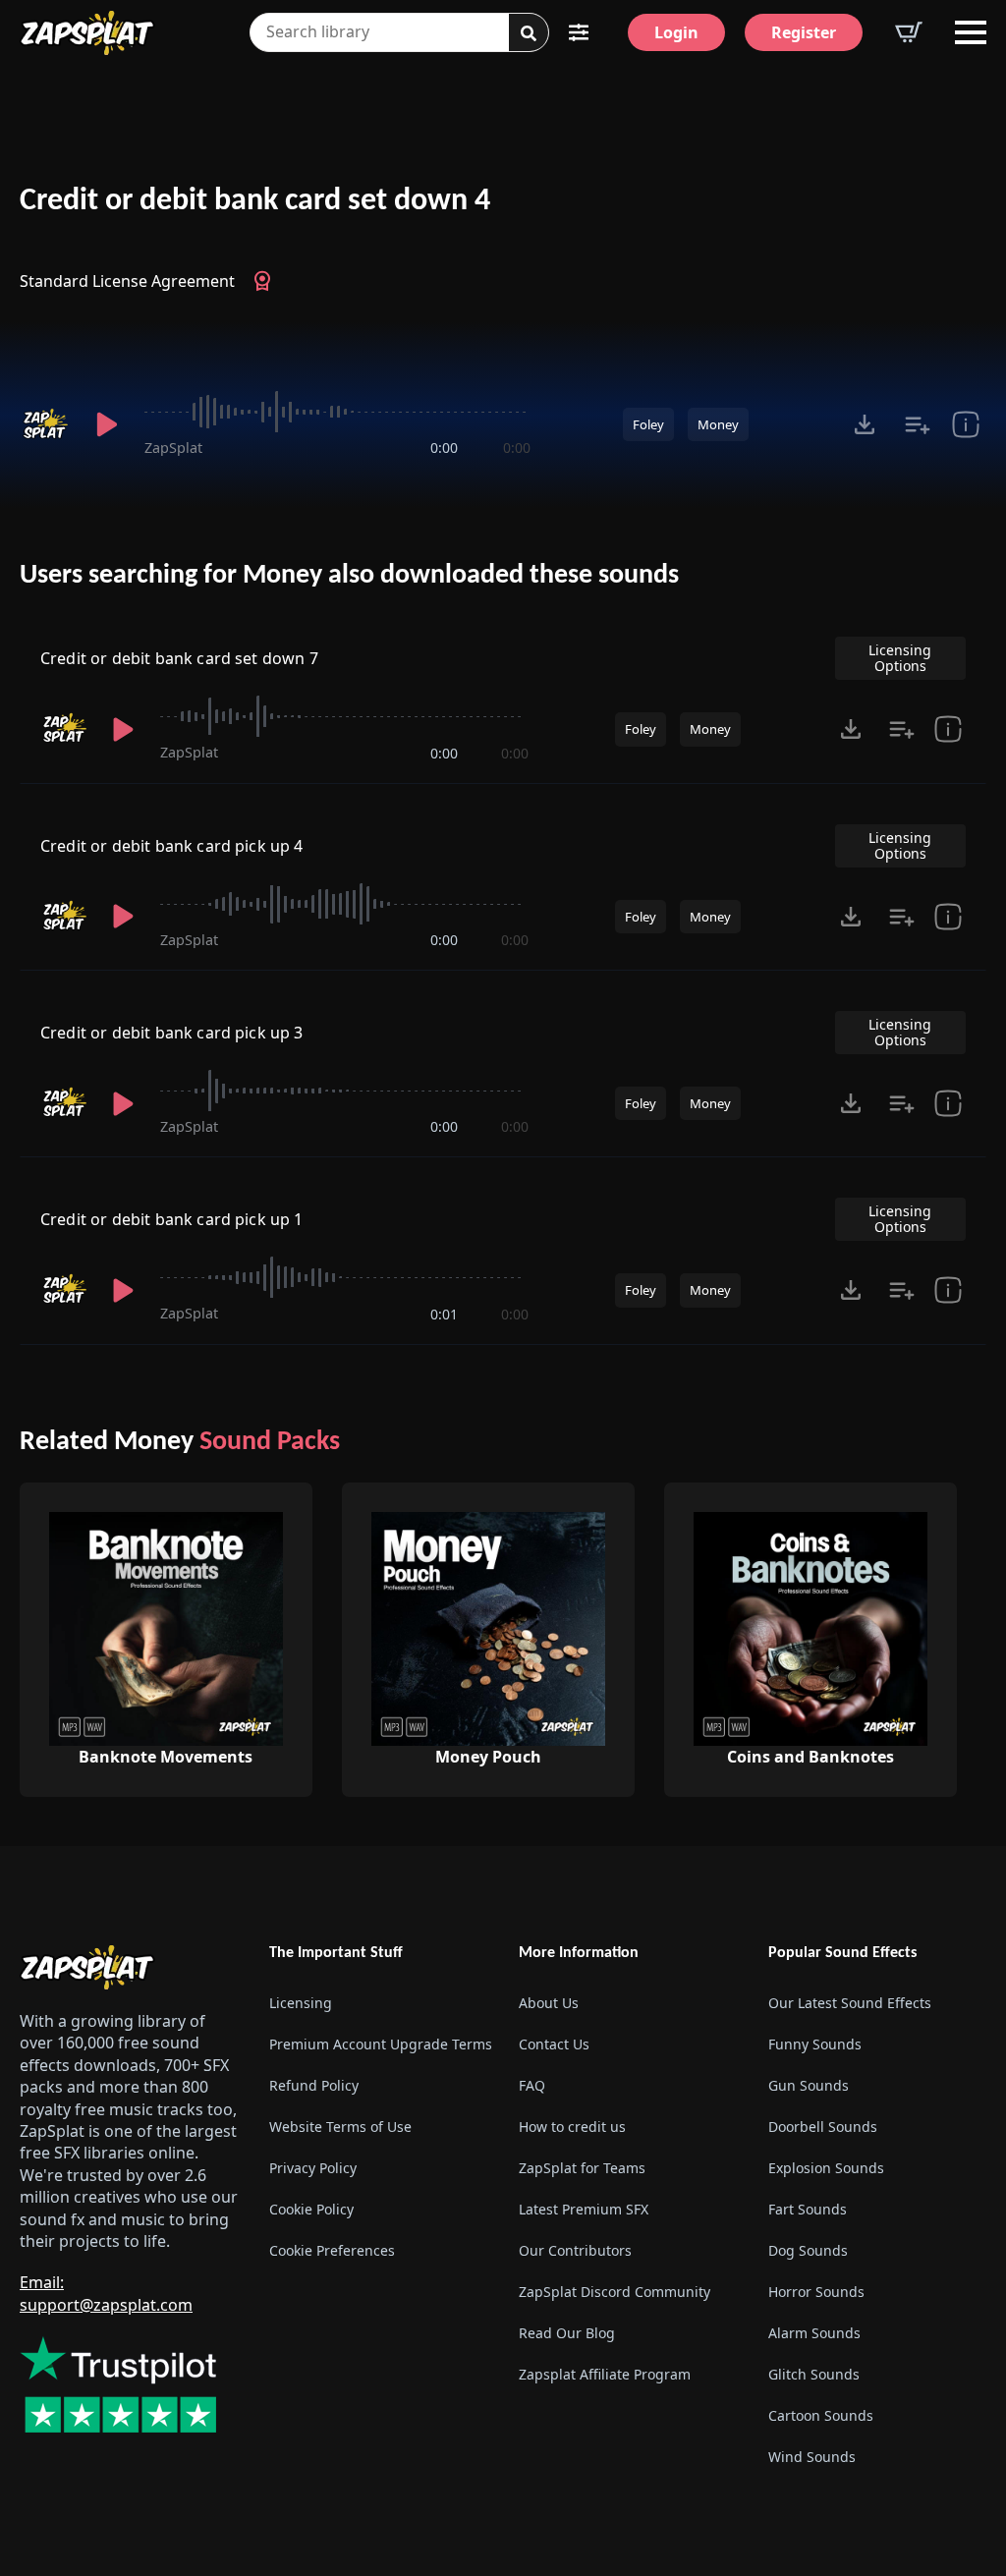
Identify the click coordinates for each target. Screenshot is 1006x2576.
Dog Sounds (808, 2250)
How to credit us (572, 2127)
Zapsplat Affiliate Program (605, 2374)
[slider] (337, 412)
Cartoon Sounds (821, 2415)
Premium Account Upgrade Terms (378, 2044)
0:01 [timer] (444, 1314)
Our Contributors (575, 2250)
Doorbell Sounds (823, 2127)
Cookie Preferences (332, 2250)
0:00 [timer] (444, 448)
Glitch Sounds (814, 2374)
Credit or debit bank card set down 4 (255, 201)
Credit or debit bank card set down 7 (179, 658)
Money (718, 424)
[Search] (529, 33)
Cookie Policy (311, 2209)
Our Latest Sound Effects (850, 2003)
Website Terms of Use (340, 2127)
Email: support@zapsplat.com (106, 2293)
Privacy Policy (313, 2168)
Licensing (301, 2003)
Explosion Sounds (826, 2168)
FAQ (532, 2085)
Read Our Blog (567, 2333)
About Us (549, 2003)
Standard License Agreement (127, 281)
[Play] (107, 424)
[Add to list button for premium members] (918, 424)
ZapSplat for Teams (582, 2168)
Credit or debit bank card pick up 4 (172, 846)
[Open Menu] (971, 32)
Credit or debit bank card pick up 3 (172, 1033)
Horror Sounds (816, 2292)
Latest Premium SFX (584, 2209)
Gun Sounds (809, 2085)
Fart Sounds (808, 2209)
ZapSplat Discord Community (615, 2292)
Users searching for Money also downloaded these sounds (349, 576)
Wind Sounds (812, 2457)
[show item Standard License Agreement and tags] (966, 424)
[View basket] (909, 32)
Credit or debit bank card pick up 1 (172, 1219)
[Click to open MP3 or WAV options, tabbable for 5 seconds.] (865, 424)
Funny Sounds (815, 2044)
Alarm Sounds (814, 2333)
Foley (648, 424)
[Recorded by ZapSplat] (45, 424)
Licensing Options (900, 658)
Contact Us (554, 2044)
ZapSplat (173, 448)
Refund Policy (314, 2085)
